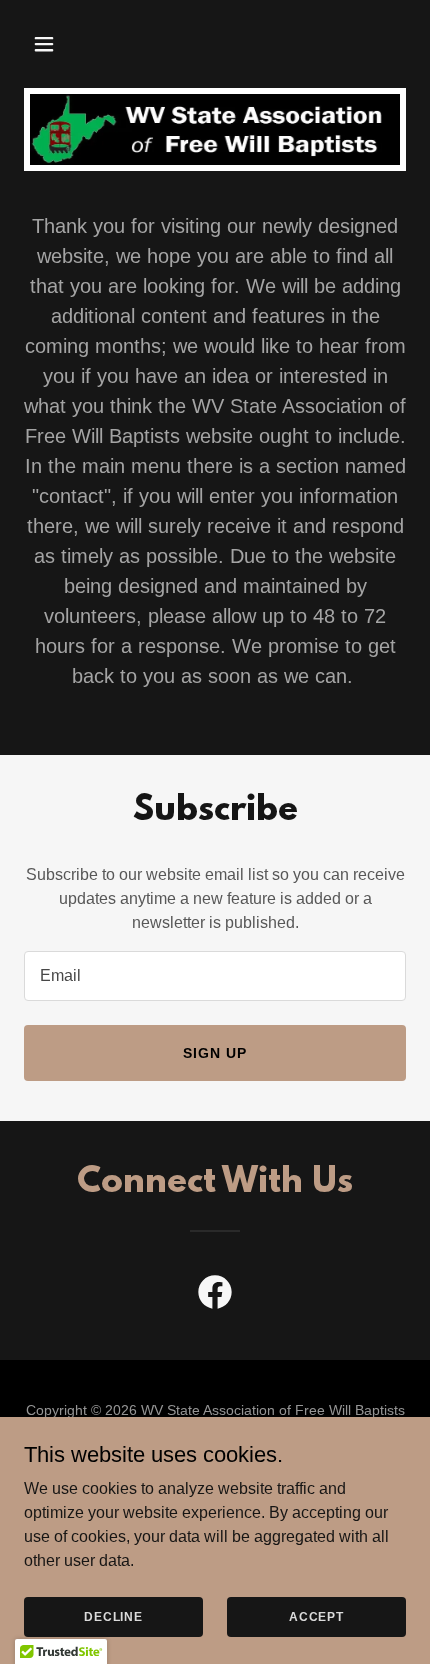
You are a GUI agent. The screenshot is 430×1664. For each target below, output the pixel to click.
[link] (215, 1296)
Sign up (215, 1053)
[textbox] (215, 976)
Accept (316, 1616)
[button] (52, 44)
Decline (113, 1616)
